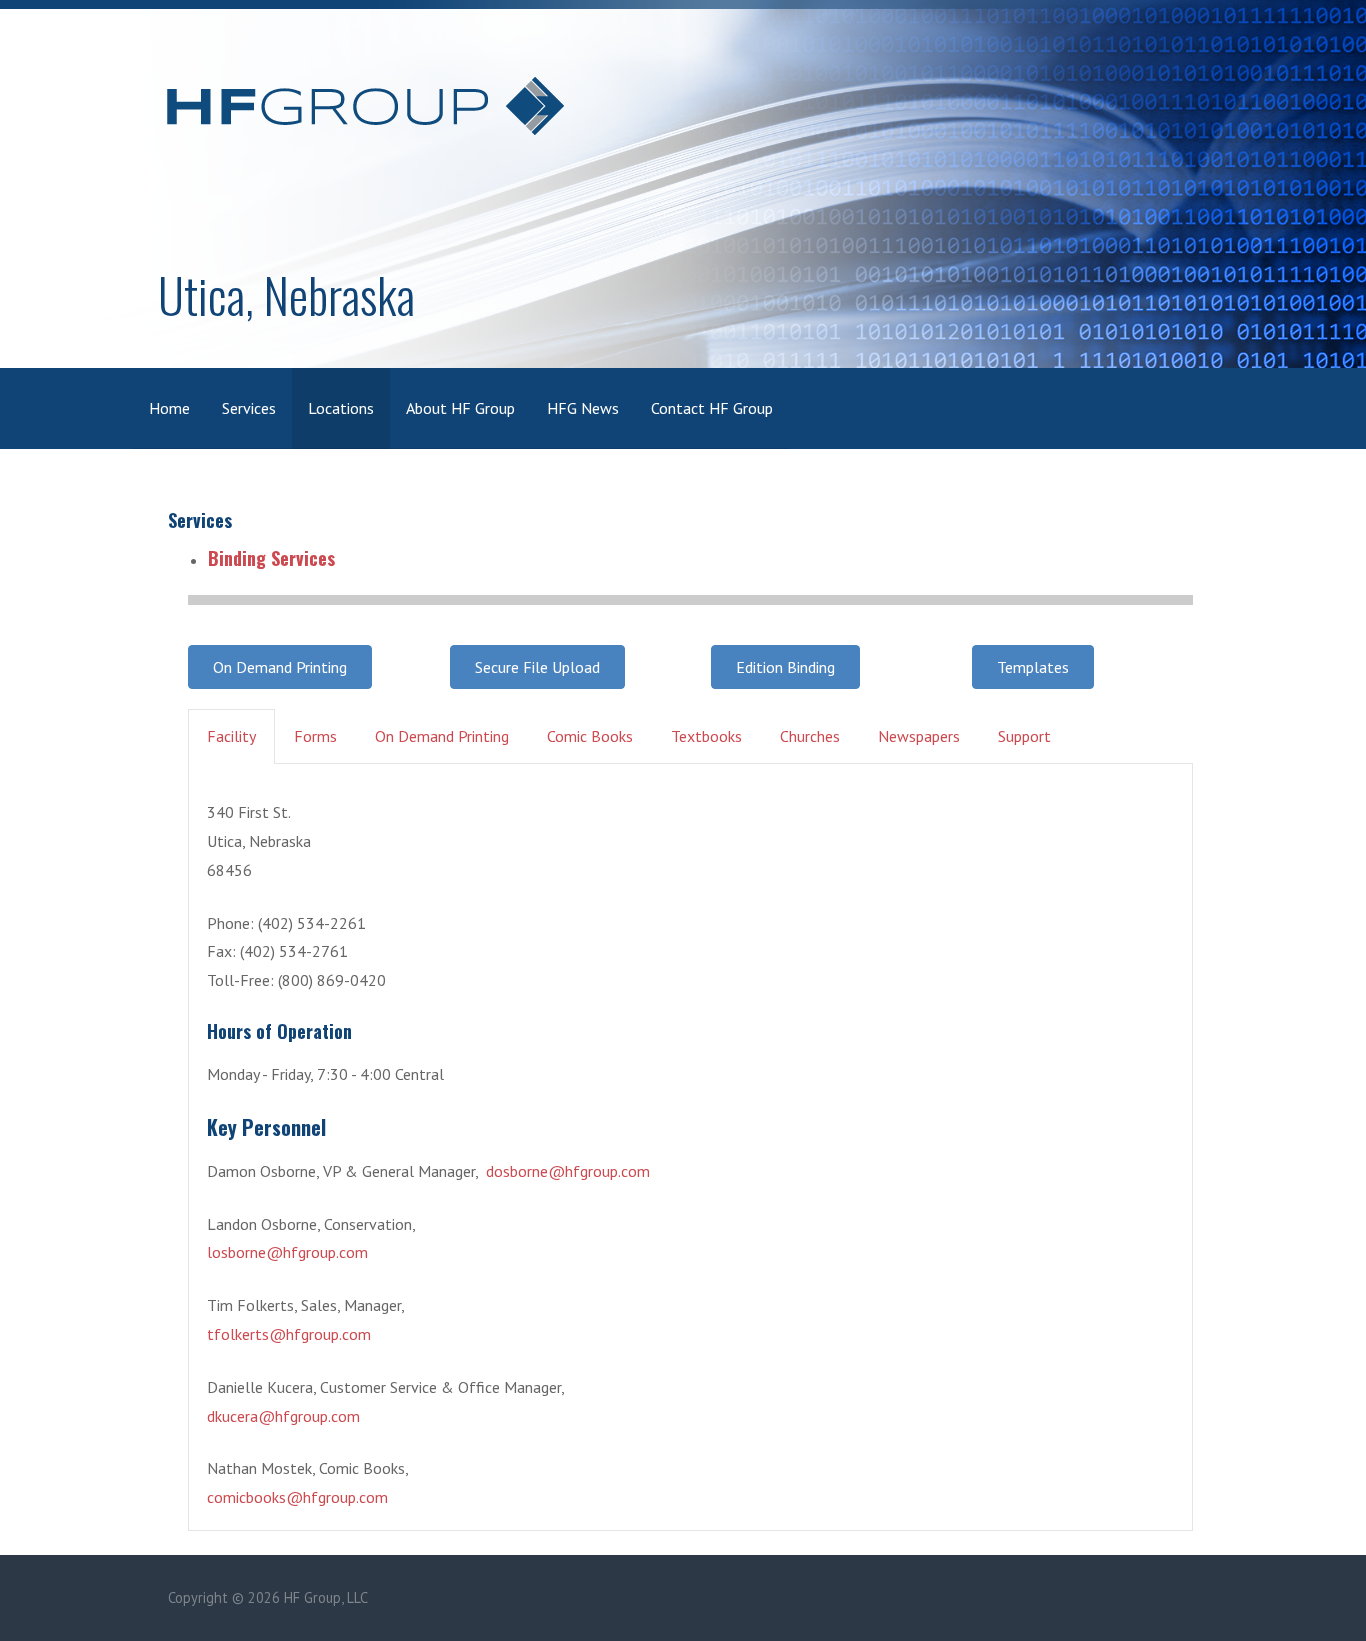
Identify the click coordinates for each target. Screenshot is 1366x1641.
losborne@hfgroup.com (287, 1252)
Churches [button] (810, 736)
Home (169, 408)
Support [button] (1024, 736)
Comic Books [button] (590, 736)
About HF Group (460, 408)
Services (249, 408)
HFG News (583, 408)
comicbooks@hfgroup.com (297, 1497)
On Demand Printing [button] (442, 736)
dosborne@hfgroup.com (568, 1171)
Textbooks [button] (706, 736)
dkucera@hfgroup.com (283, 1416)
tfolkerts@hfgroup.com (289, 1334)
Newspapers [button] (919, 736)
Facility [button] (231, 736)
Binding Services (271, 558)
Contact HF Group (712, 408)
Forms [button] (315, 736)
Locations (341, 408)
